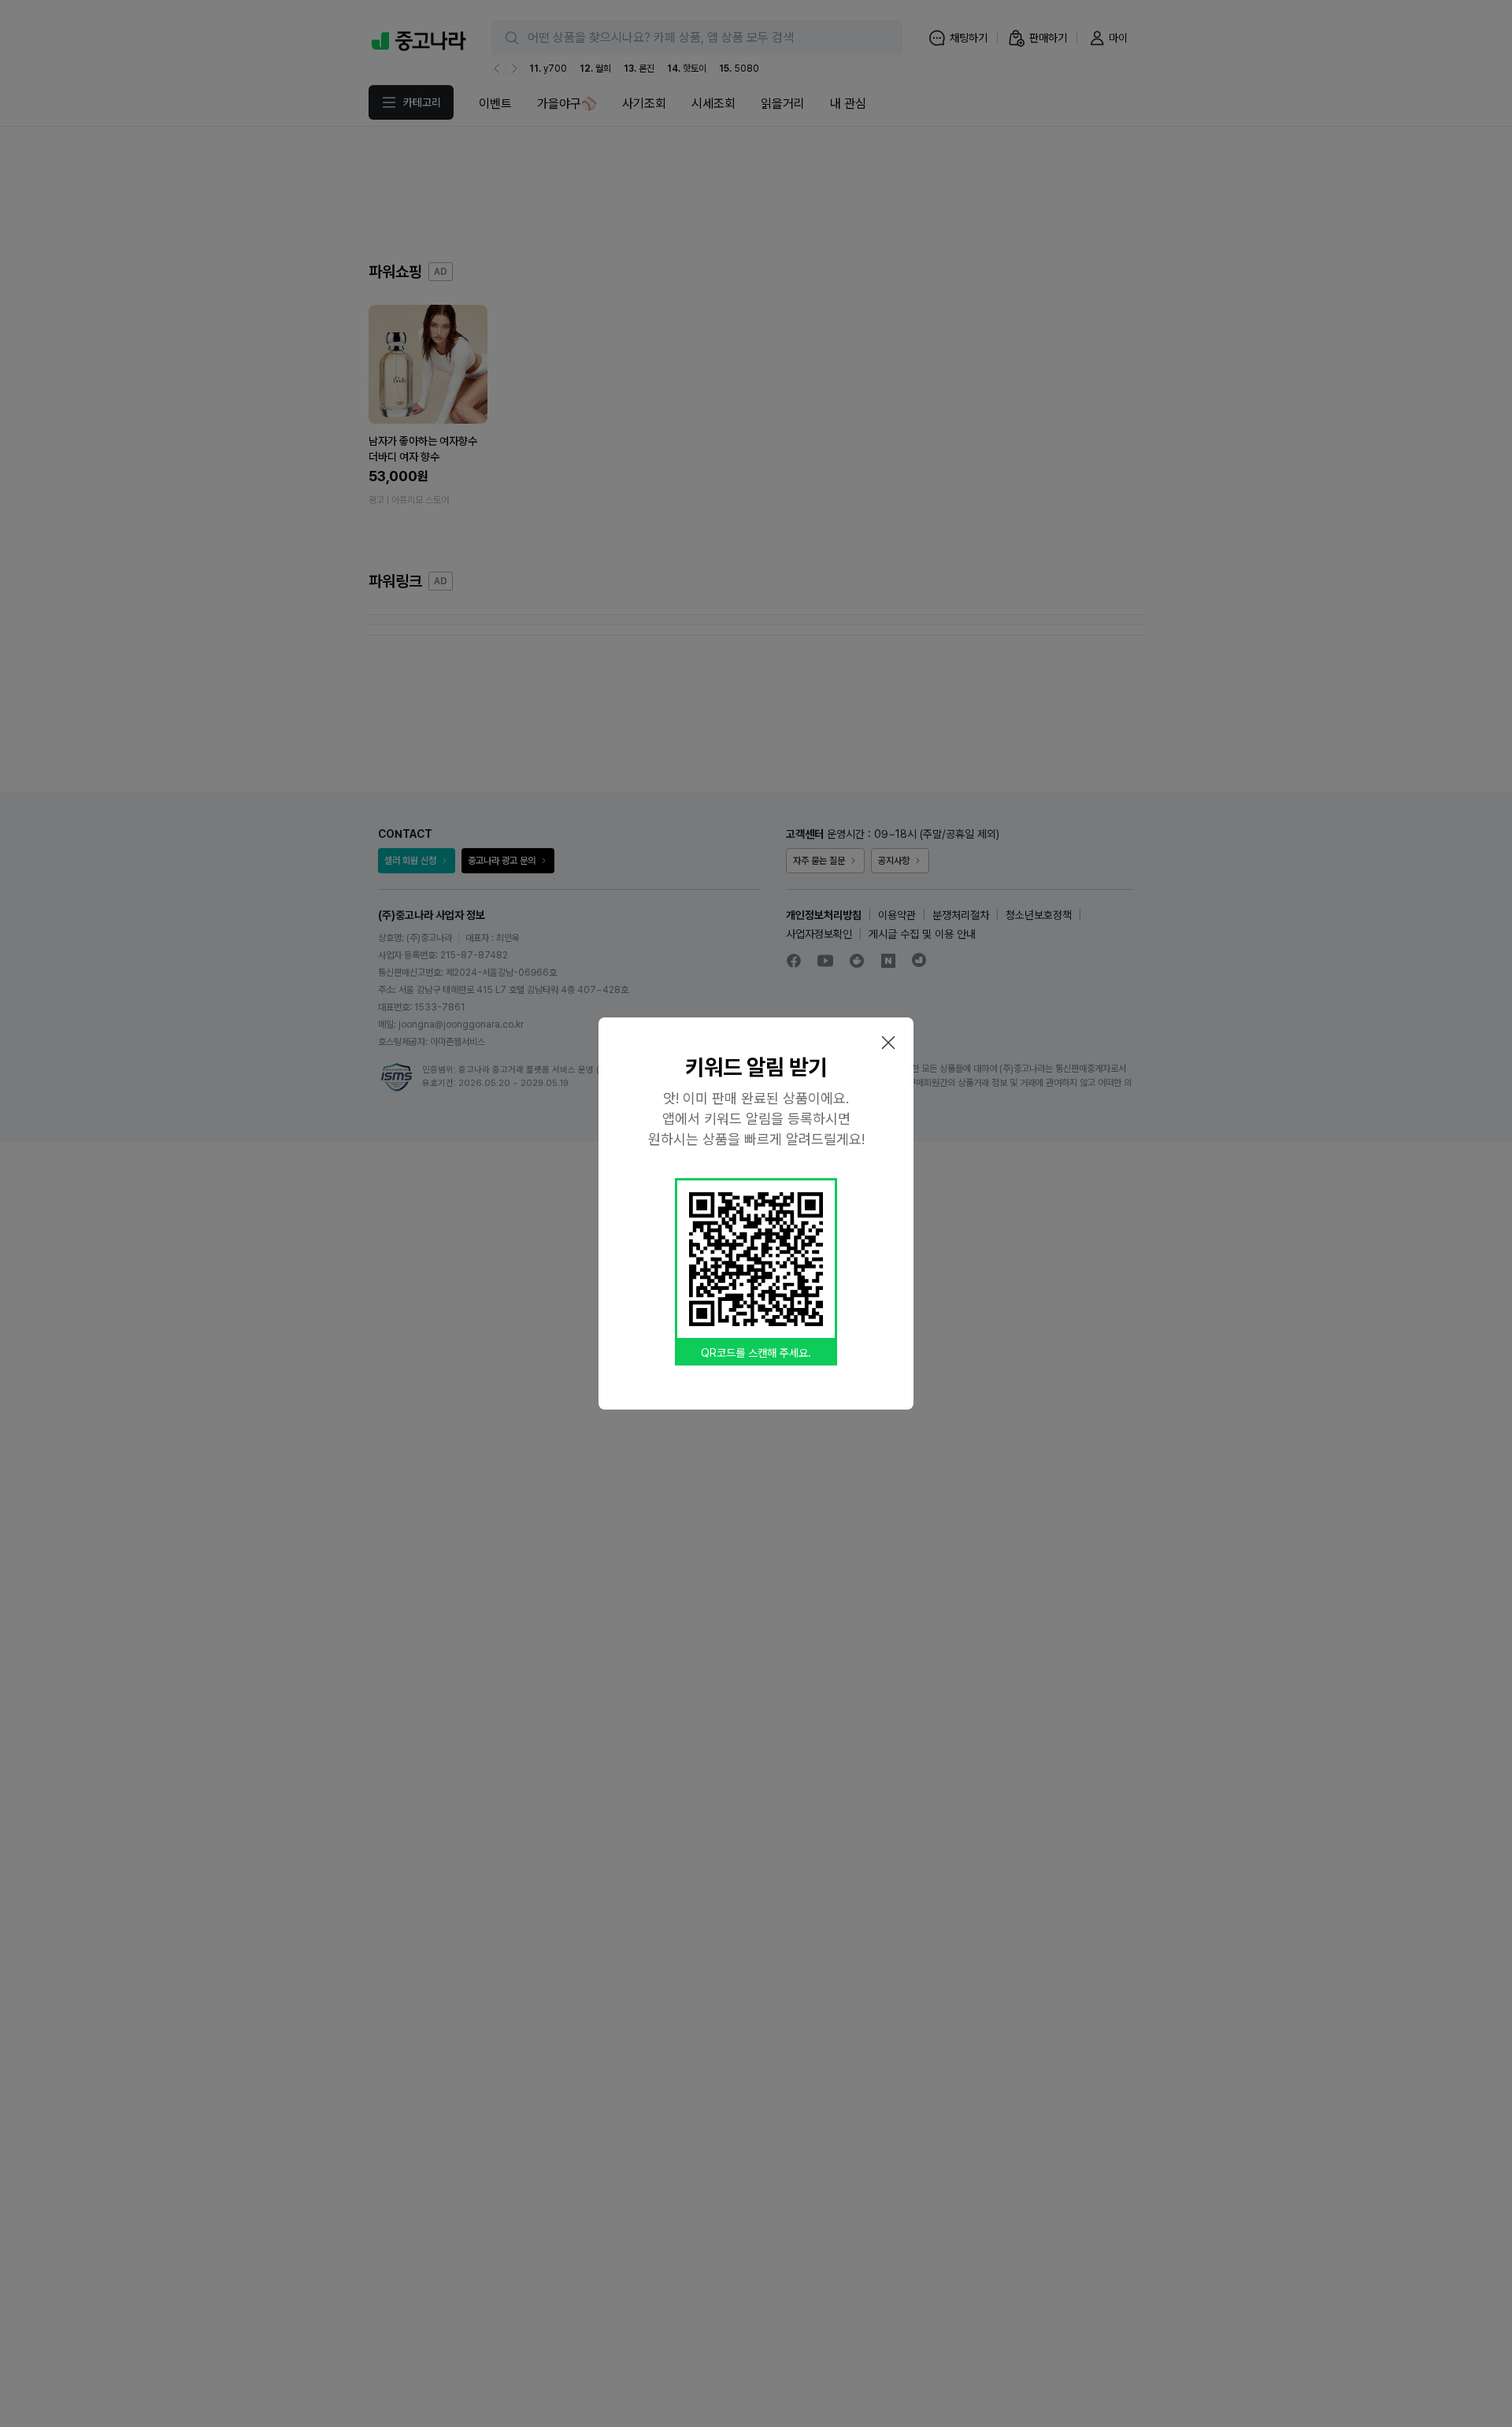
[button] (888, 1043)
